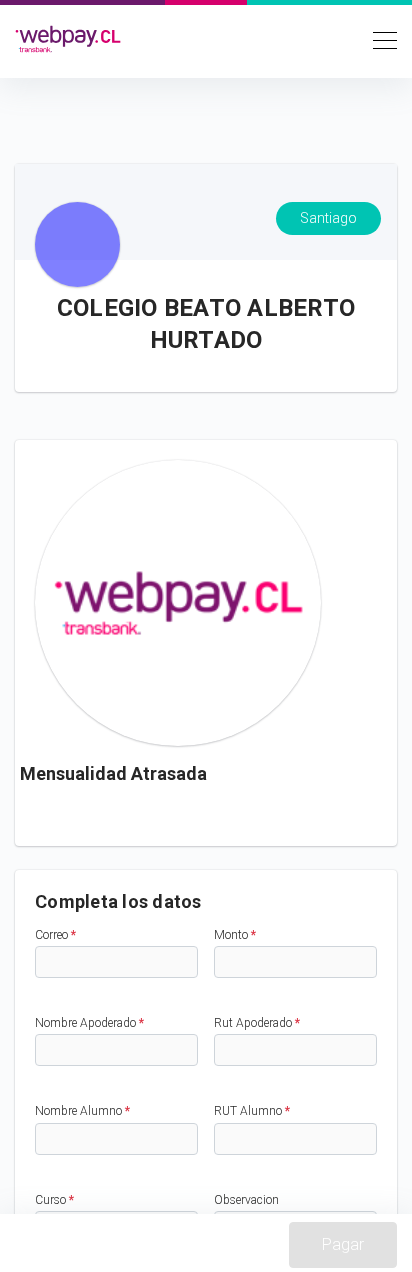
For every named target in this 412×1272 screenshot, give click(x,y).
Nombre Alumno (82, 1111)
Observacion (246, 1200)
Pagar (343, 1244)
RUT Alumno (252, 1111)
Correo (55, 935)
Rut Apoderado (257, 1023)
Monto (235, 935)
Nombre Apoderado (89, 1023)
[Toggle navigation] (379, 39)
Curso (54, 1200)
